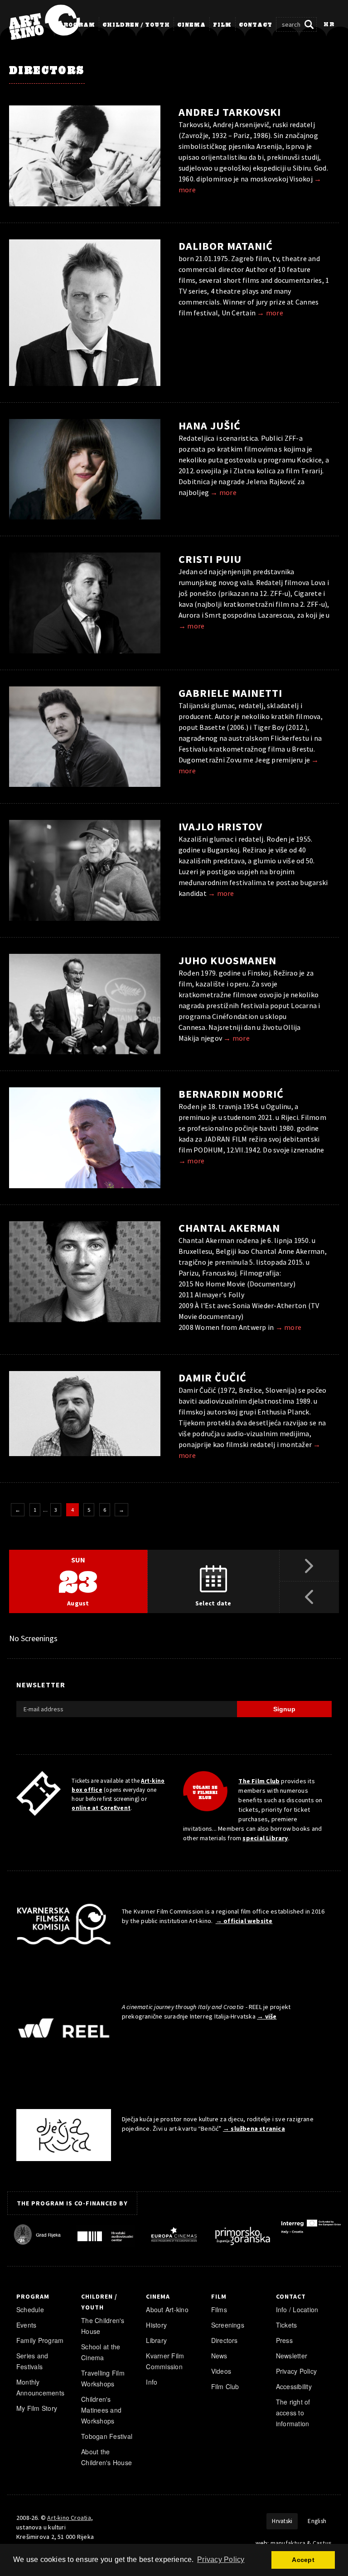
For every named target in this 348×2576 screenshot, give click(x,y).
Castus (322, 2543)
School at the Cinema (101, 2352)
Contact (256, 25)
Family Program (40, 2340)
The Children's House (103, 2326)
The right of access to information (293, 2413)
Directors (225, 2340)
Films (219, 2309)
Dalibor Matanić (226, 246)
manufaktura (288, 2543)
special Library (265, 1838)
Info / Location (297, 2309)
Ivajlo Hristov (220, 826)
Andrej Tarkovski (230, 112)
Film (222, 25)
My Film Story (37, 2408)
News (219, 2356)
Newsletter (292, 2356)
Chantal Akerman (229, 1228)
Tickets (287, 2325)
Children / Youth (136, 25)
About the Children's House (106, 2457)
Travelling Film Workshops (103, 2378)
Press (284, 2340)
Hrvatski (282, 2521)
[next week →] (309, 1566)
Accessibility (294, 2386)
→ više (267, 2016)
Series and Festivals (32, 2361)
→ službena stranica (254, 2128)
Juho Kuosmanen (227, 960)
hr (329, 25)
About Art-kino (167, 2309)
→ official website (244, 1921)
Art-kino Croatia (69, 2518)
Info (152, 2382)
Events (26, 2325)
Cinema (191, 25)
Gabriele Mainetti (230, 693)
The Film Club (259, 1781)
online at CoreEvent (101, 1808)
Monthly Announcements (40, 2387)
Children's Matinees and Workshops (101, 2410)
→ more (270, 313)
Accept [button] (303, 2560)
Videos (221, 2371)
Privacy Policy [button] (221, 2559)
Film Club (225, 2386)
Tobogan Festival (107, 2436)
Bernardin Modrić (231, 1094)
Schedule (30, 2309)
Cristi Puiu (210, 559)
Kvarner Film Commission (165, 2361)
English (317, 2521)
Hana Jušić (210, 426)
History (156, 2325)
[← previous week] (309, 1597)
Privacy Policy (296, 2371)
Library (156, 2340)
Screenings (228, 2325)
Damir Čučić (213, 1378)
